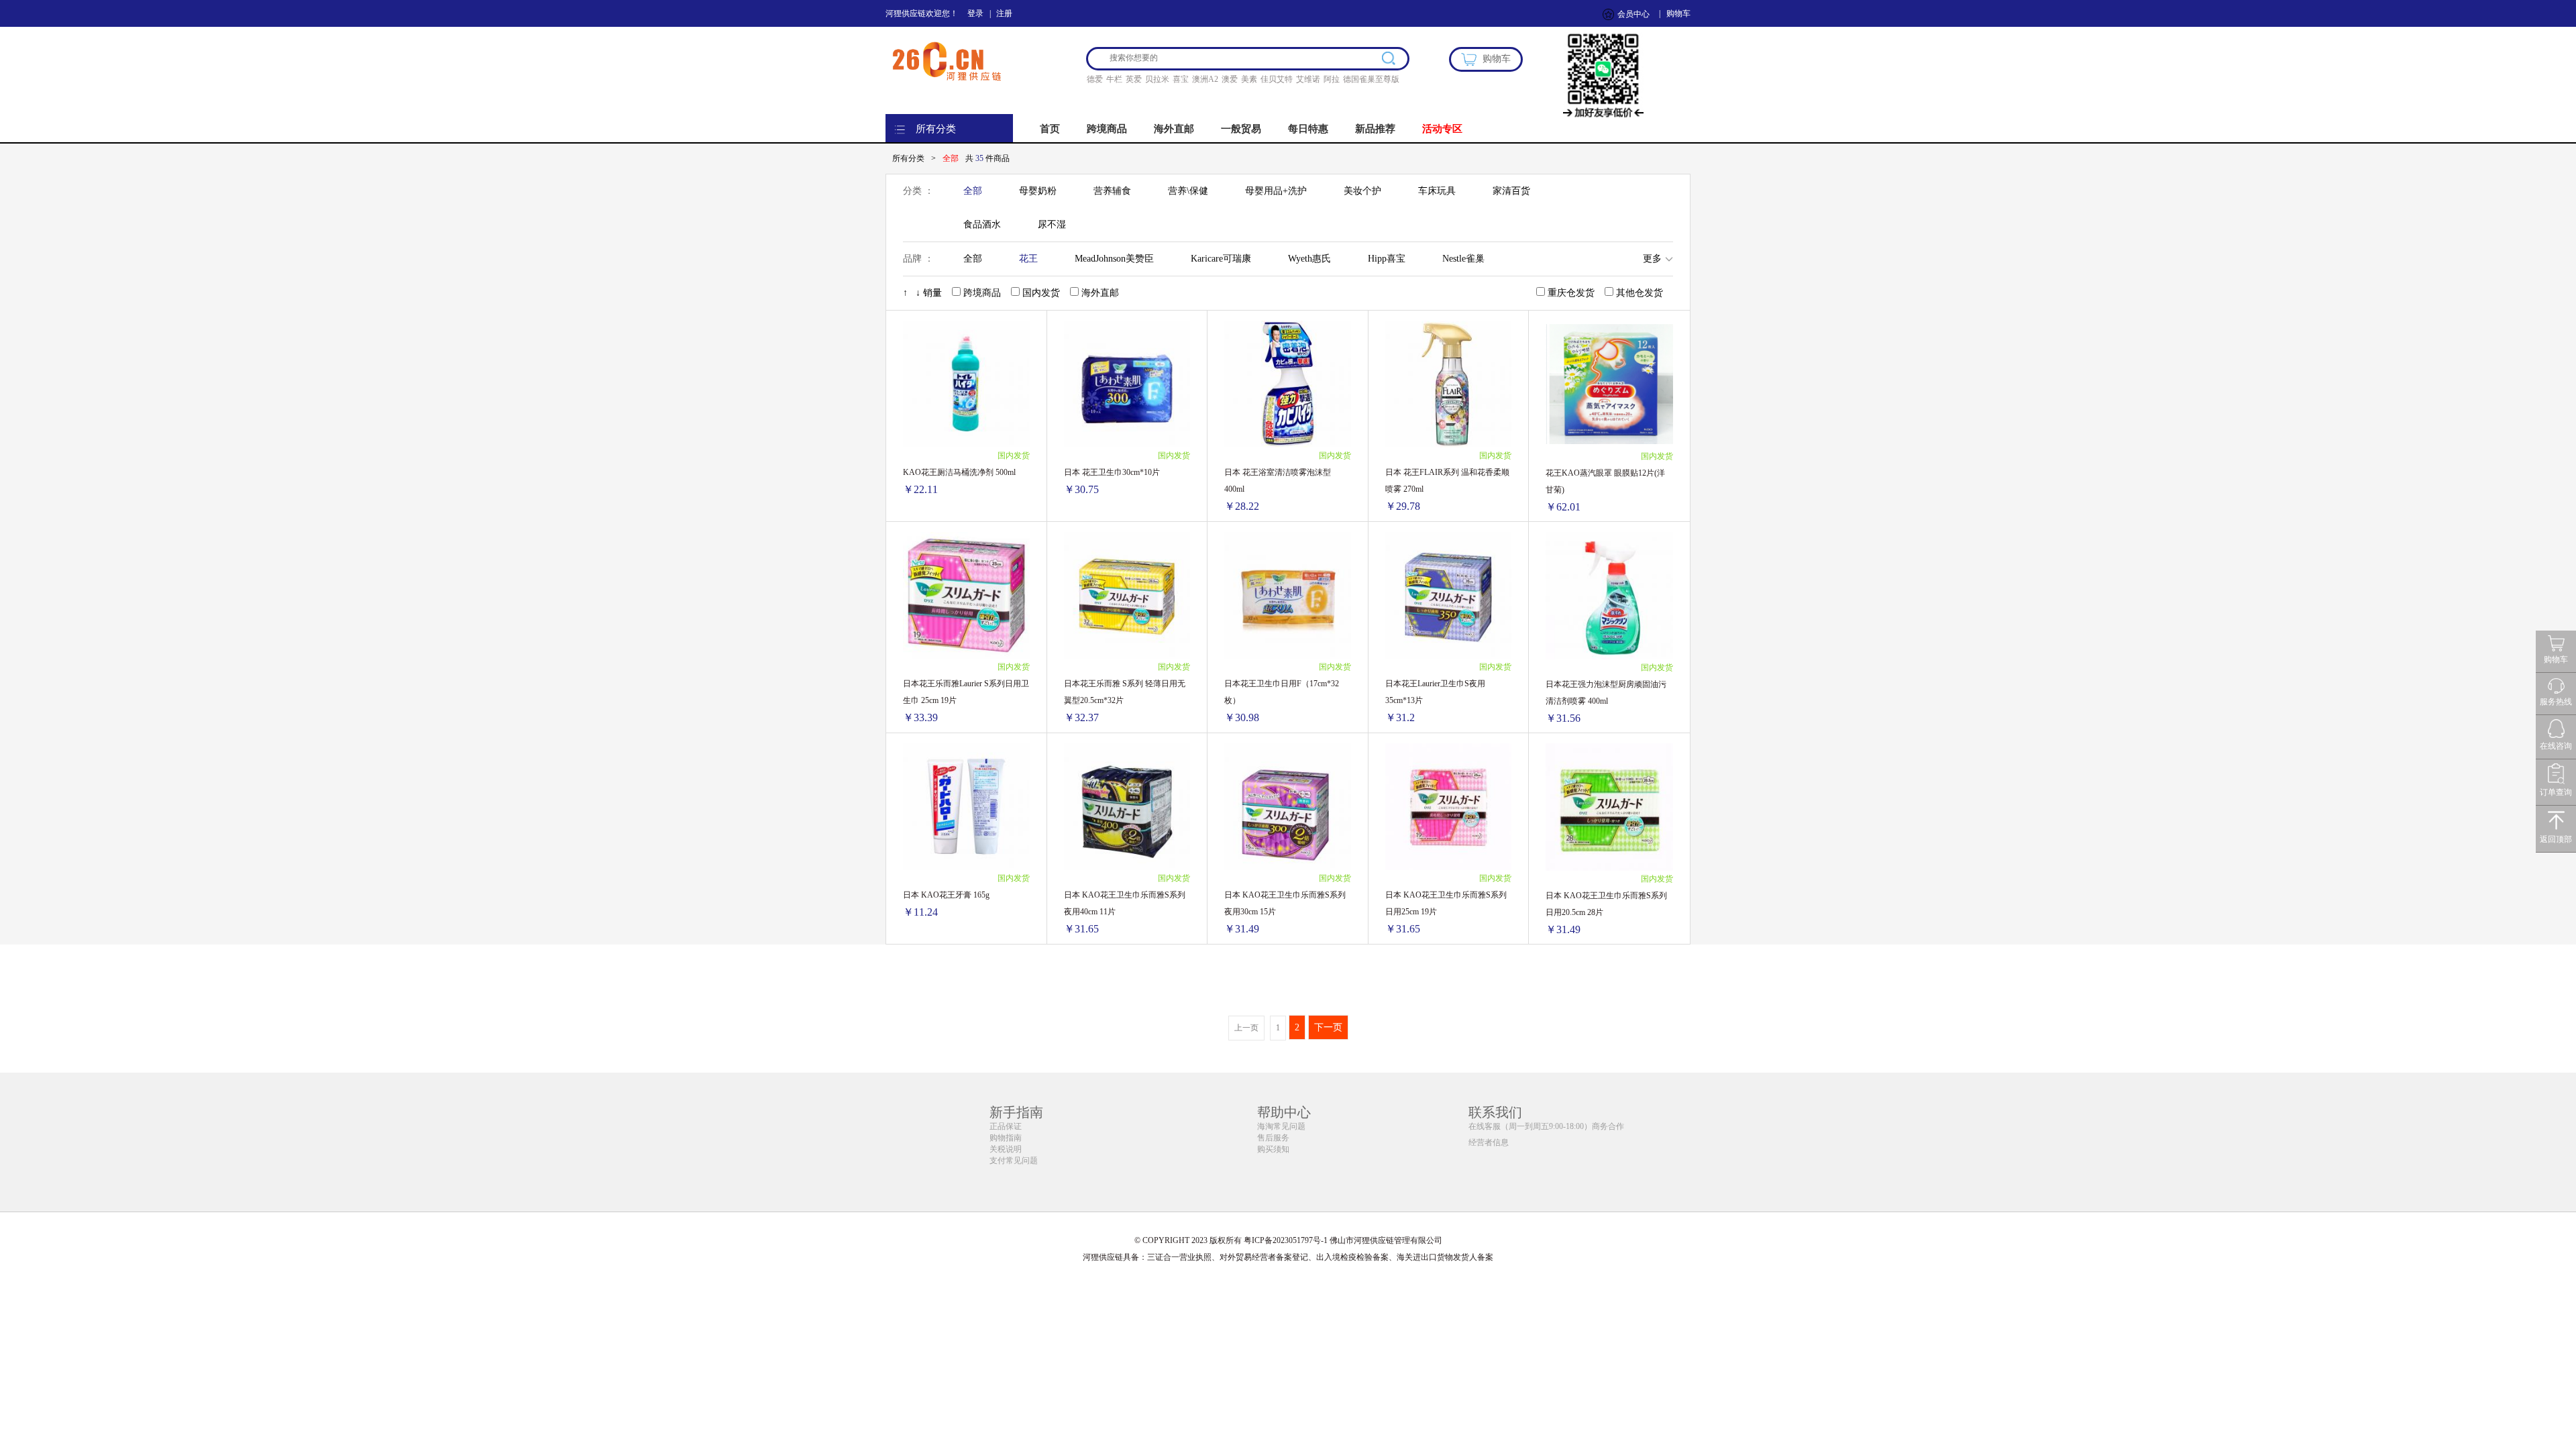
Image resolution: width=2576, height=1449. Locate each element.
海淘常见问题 (1281, 1126)
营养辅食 (1112, 191)
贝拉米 (1157, 79)
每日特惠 (1308, 129)
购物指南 (1006, 1138)
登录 (975, 13)
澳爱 (1230, 79)
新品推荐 (1375, 129)
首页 (1050, 129)
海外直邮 (1174, 129)
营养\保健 (1188, 191)
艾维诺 (1308, 79)
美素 (1249, 79)
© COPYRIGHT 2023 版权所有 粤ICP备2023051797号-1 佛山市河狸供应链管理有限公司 (1288, 1240)
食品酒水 (982, 224)
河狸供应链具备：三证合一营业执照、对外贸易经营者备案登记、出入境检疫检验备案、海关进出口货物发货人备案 (1288, 1257)
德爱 (1095, 79)
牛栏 (1114, 79)
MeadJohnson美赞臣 (1114, 259)
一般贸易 (1241, 129)
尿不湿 (1052, 224)
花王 (1028, 259)
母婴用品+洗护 (1276, 191)
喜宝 (1181, 79)
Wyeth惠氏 (1309, 259)
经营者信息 (1489, 1142)
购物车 (1678, 13)
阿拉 (1332, 79)
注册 (1004, 13)
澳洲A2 (1205, 79)
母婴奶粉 (1038, 191)
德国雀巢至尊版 (1371, 79)
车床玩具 (1437, 191)
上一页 (1246, 1028)
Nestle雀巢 (1463, 259)
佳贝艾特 (1277, 79)
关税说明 (1006, 1149)
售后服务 (1273, 1138)
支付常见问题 (1014, 1161)
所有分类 (936, 129)
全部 (973, 191)
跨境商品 (1107, 129)
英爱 (1134, 79)
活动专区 (1442, 129)
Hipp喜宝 (1387, 259)
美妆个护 (1362, 191)
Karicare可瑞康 (1221, 259)
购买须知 (1273, 1149)
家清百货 (1511, 191)
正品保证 (1006, 1126)
